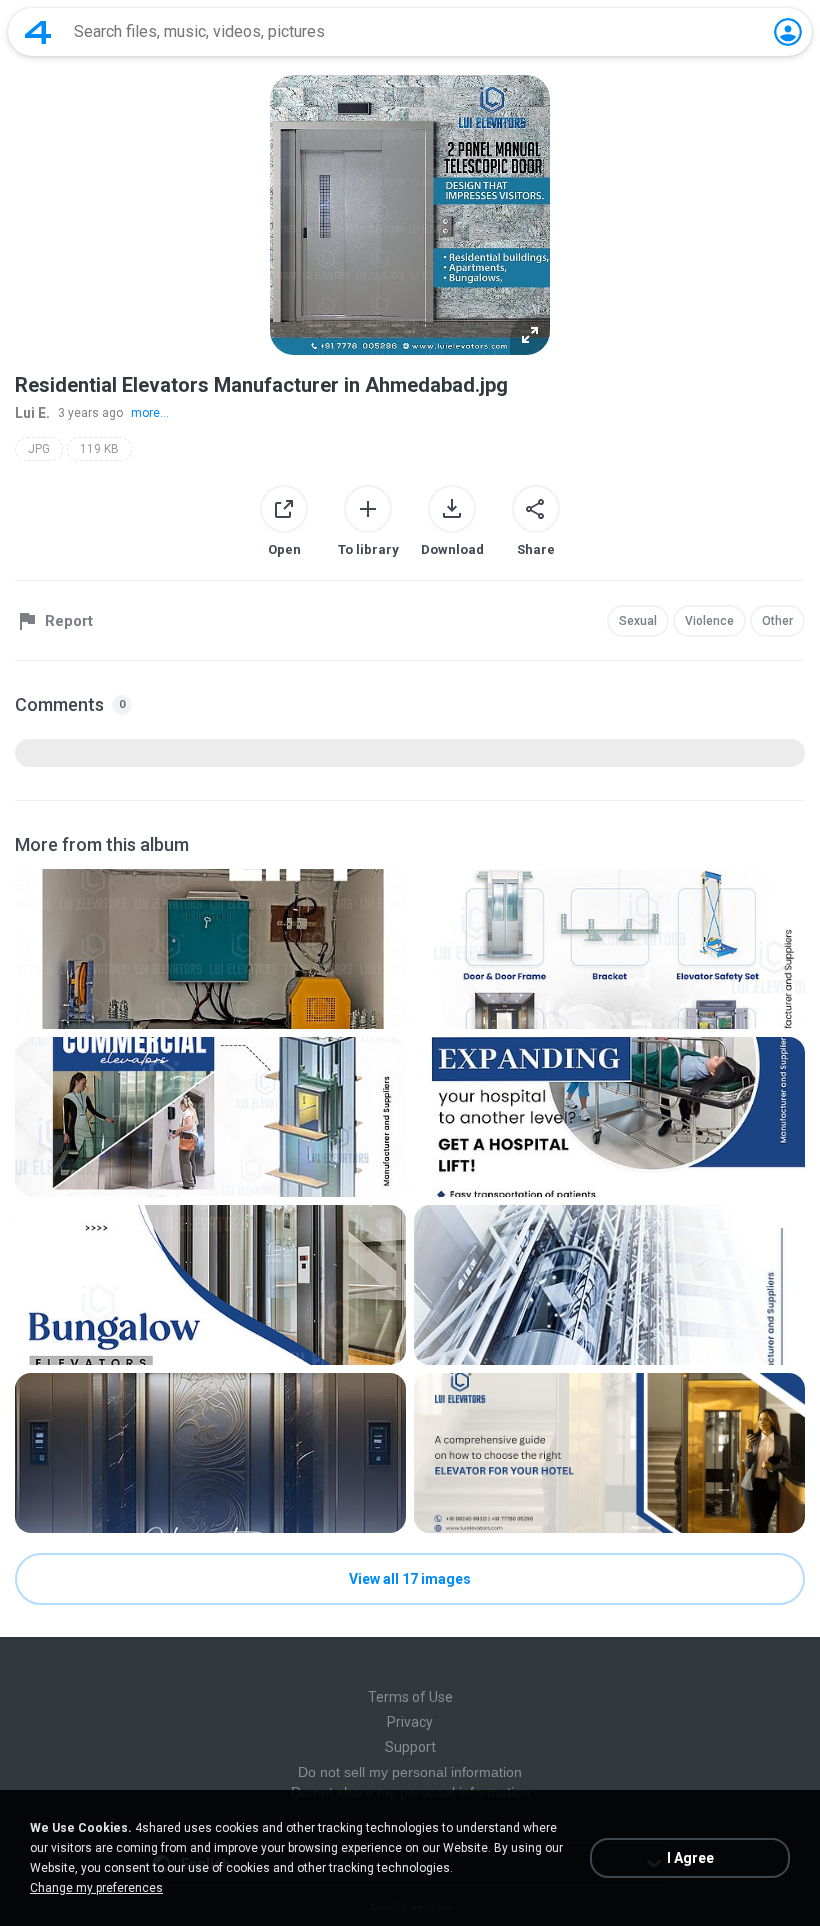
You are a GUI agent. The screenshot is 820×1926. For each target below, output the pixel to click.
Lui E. (32, 413)
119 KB (99, 449)
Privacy (410, 1722)
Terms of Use (410, 1697)
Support (410, 1747)
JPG (39, 449)
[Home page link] (38, 32)
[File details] (210, 949)
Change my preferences (96, 1888)
